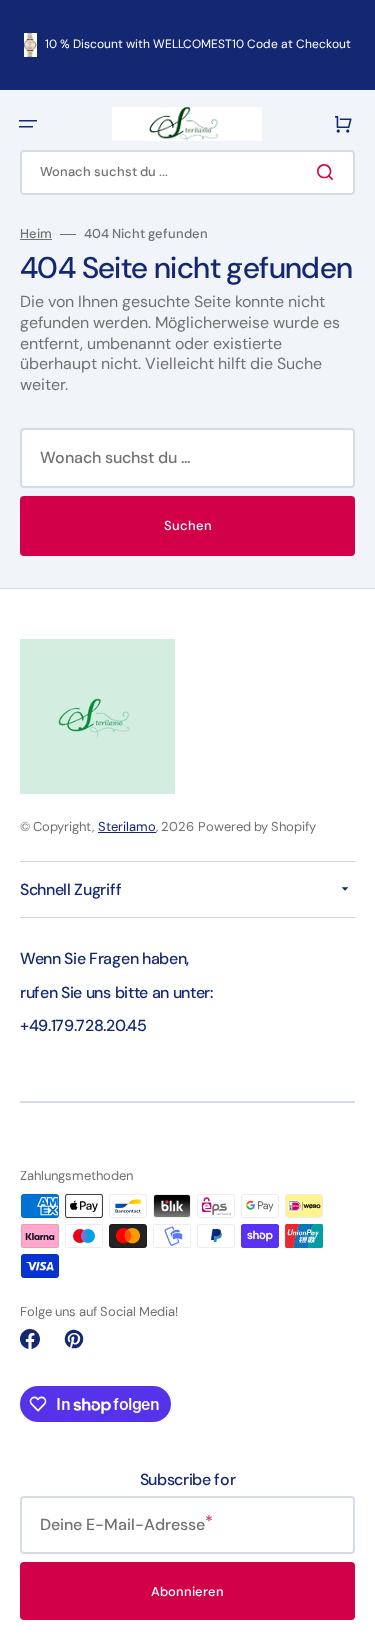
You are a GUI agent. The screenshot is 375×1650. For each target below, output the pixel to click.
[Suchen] (329, 172)
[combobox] (187, 172)
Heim (36, 234)
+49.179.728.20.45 (83, 1025)
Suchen (188, 525)
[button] (28, 124)
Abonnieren (187, 1591)
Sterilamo (127, 826)
